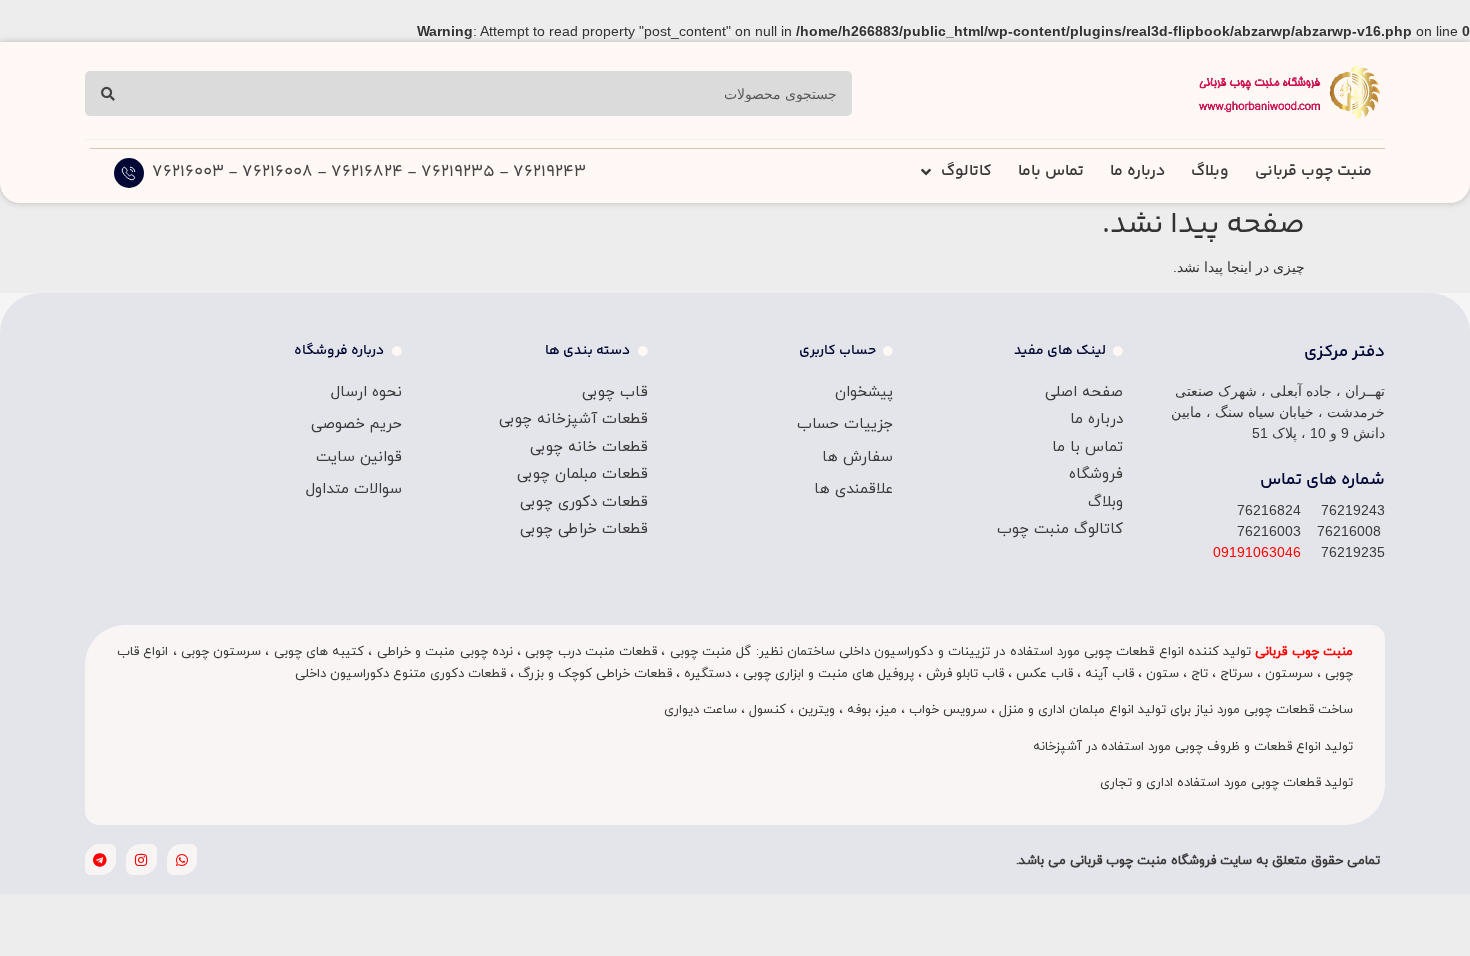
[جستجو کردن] (107, 93)
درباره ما (1137, 171)
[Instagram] (141, 859)
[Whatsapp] (182, 859)
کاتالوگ (966, 171)
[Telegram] (100, 859)
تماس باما (1051, 171)
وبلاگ (1210, 171)
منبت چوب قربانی (1313, 171)
